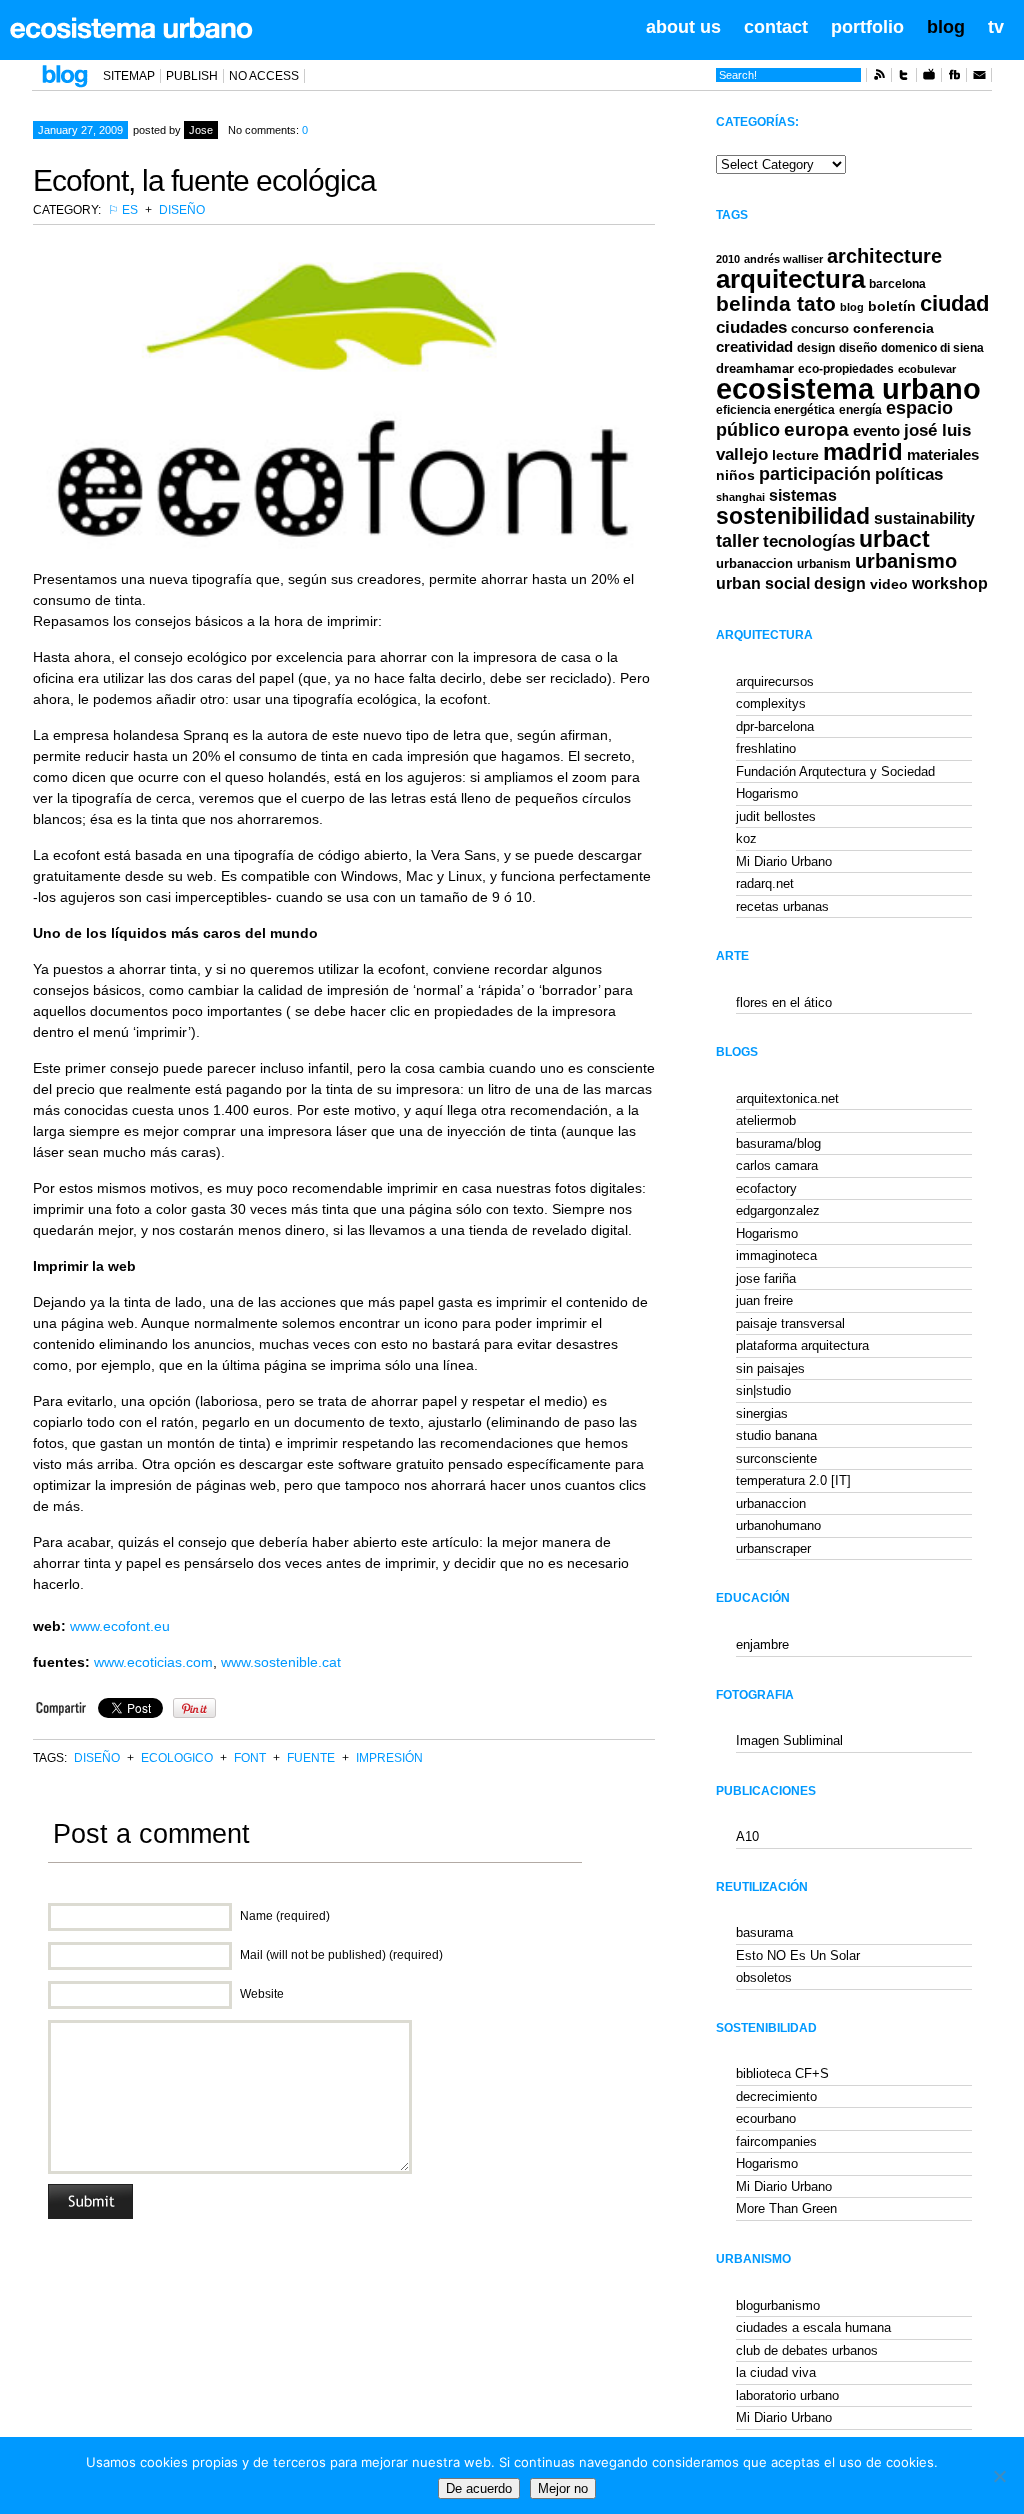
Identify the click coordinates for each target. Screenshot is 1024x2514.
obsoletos (764, 1977)
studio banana (776, 1435)
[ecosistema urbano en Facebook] (954, 78)
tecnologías (809, 541)
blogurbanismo (778, 2305)
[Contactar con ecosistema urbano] (979, 78)
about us (683, 27)
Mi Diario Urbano (784, 861)
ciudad (954, 303)
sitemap (129, 76)
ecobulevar (927, 369)
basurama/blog (778, 1143)
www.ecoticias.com (153, 1662)
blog (946, 27)
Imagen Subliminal (789, 1740)
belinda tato (776, 303)
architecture (884, 256)
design (816, 348)
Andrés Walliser (783, 259)
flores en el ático (784, 1002)
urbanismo (906, 561)
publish (192, 76)
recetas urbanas (782, 906)
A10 (747, 1836)
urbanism (824, 563)
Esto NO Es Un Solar (798, 1955)
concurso (820, 328)
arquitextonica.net (787, 1098)
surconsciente (776, 1458)
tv (996, 27)
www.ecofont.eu (120, 1626)
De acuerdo (479, 2488)
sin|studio (763, 1390)
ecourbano (766, 2118)
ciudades (751, 327)
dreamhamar (755, 368)
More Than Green (786, 2208)
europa (816, 429)
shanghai (740, 497)
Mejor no (563, 2488)
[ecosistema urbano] (131, 28)
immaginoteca (776, 1255)
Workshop (950, 583)
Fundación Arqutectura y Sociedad (835, 771)
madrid (863, 451)
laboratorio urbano (787, 2395)
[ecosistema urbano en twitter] (904, 78)
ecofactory (766, 1188)
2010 (728, 259)
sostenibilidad (793, 516)
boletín (892, 306)
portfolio (867, 27)
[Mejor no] (999, 2476)
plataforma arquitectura (802, 1345)
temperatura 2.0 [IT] (793, 1480)
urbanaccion (754, 563)
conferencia (893, 328)
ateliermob (766, 1120)
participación (815, 474)
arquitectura (790, 279)
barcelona (897, 284)
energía (860, 410)
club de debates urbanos (807, 2350)
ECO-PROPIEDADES (846, 368)
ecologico (177, 1758)
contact (776, 27)
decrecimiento (776, 2096)
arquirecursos (775, 681)
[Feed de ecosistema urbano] (879, 78)
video (889, 584)
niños (735, 475)
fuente (311, 1758)
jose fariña (766, 1278)
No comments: (268, 130)
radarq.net (765, 883)
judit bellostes (776, 816)
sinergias (762, 1413)
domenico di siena (932, 348)
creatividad (754, 347)
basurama (764, 1932)
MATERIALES (943, 455)
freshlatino (766, 748)
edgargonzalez (778, 1210)
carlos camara (777, 1165)
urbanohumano (778, 1525)
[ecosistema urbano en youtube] (929, 78)
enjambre (762, 1644)
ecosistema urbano (848, 388)
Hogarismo (767, 793)
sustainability (924, 518)
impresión (389, 1758)
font (250, 1758)
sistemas (803, 495)
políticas (909, 474)
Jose (201, 130)
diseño (182, 210)
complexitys (771, 703)
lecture (795, 455)
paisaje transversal (790, 1323)
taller (737, 541)
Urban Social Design (791, 583)
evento (876, 430)
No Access (264, 76)
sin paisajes (770, 1368)
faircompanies (776, 2141)
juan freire (764, 1300)
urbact (894, 539)
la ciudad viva (776, 2372)
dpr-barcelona (775, 726)
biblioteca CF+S (782, 2073)
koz (746, 838)
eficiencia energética (775, 410)
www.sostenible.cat (281, 1662)
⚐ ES (123, 210)
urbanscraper (773, 1548)
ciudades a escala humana (813, 2327)
